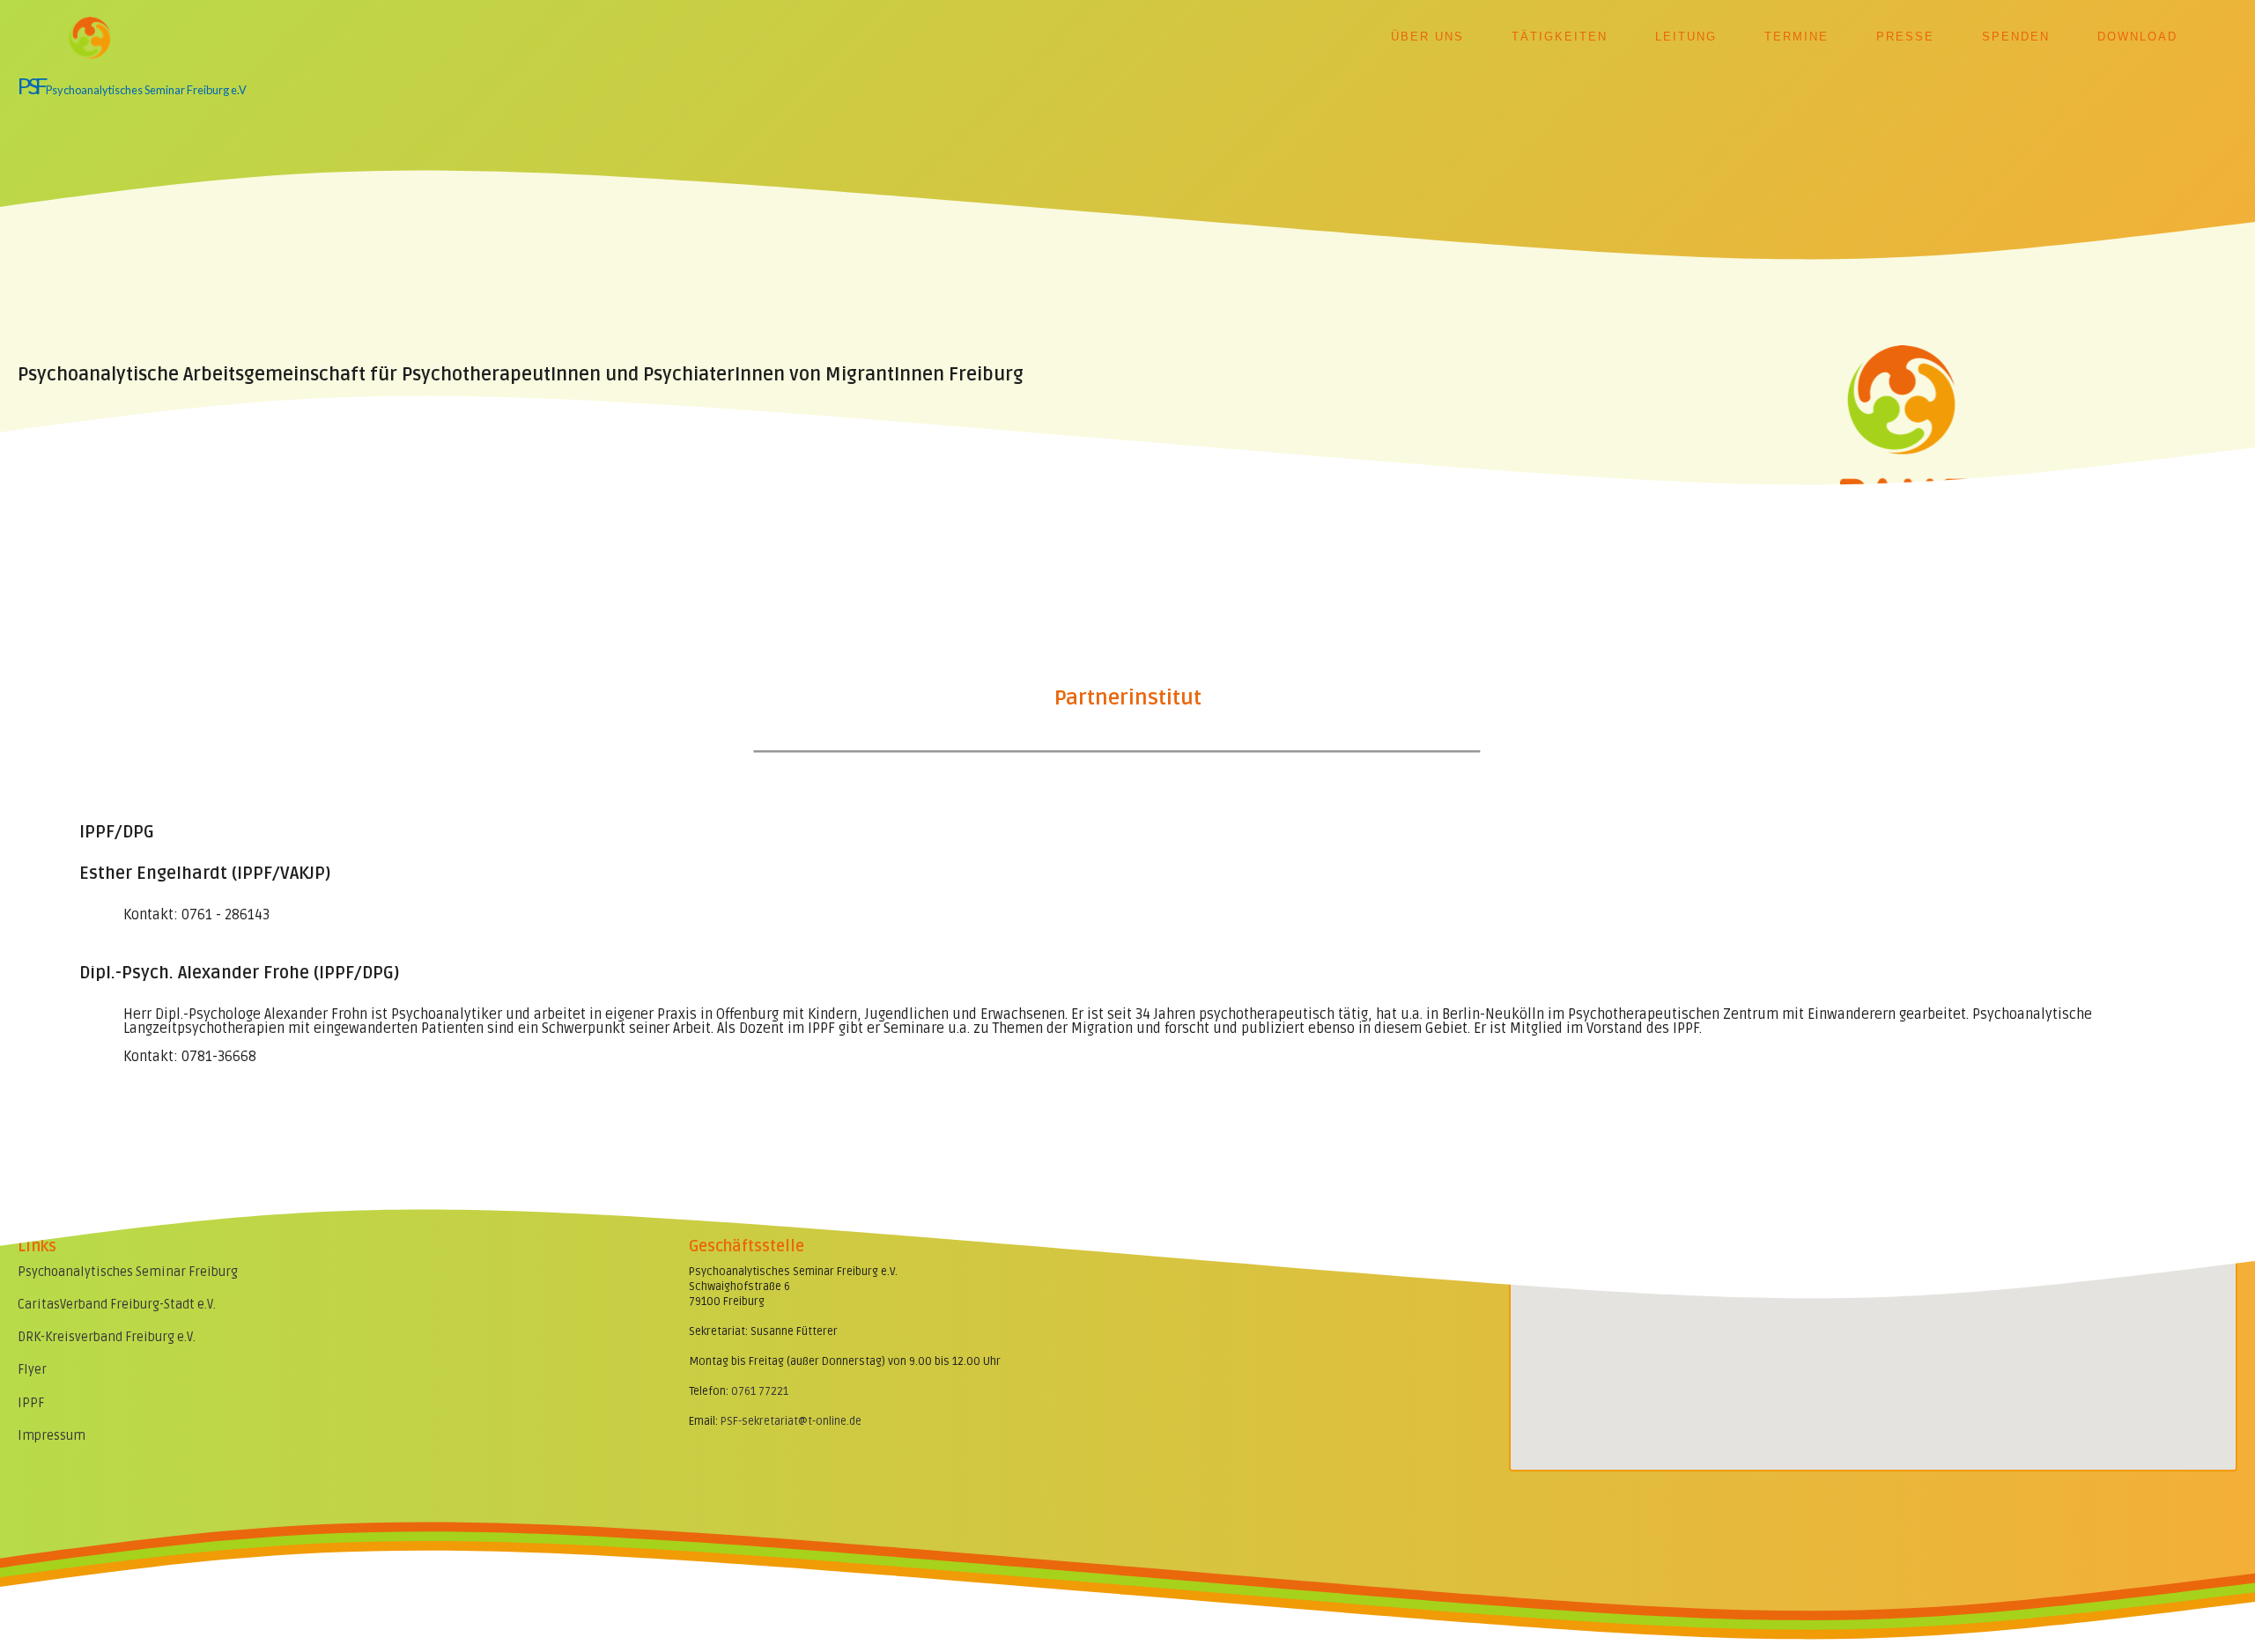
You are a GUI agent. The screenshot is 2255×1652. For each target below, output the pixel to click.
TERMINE (1797, 37)
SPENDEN (2016, 37)
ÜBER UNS (1427, 37)
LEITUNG (1686, 37)
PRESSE (1905, 37)
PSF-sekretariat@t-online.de (791, 1421)
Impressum (52, 1436)
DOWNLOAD (2137, 37)
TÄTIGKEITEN (1560, 37)
